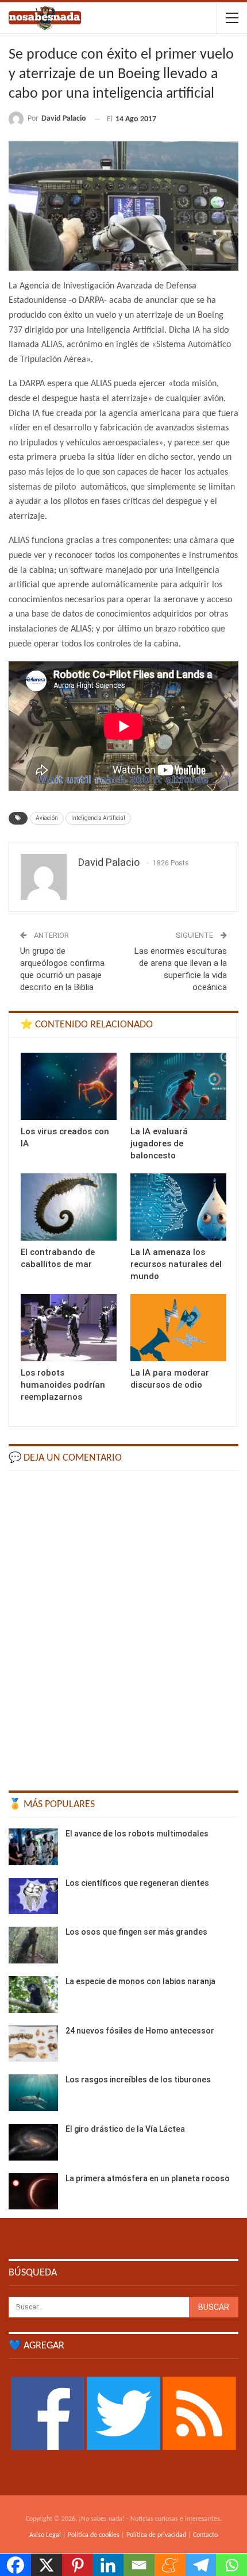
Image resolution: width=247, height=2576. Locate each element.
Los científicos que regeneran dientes (137, 1883)
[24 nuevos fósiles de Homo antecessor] (33, 2044)
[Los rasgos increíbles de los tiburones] (33, 2093)
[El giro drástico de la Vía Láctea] (33, 2142)
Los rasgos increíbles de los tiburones (138, 2080)
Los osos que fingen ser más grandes (136, 1932)
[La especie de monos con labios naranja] (33, 1994)
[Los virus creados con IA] (69, 1086)
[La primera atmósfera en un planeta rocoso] (33, 2192)
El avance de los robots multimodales (137, 1834)
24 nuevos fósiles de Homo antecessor (140, 2031)
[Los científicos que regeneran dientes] (33, 1896)
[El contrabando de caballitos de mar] (69, 1207)
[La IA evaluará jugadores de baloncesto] (178, 1086)
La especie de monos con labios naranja (140, 1981)
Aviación (47, 818)
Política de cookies (94, 2535)
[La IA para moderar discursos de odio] (178, 1328)
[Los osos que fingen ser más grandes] (33, 1945)
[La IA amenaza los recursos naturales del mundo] (178, 1207)
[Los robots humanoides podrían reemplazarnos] (69, 1328)
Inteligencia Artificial (98, 818)
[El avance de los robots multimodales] (33, 1847)
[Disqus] (123, 1626)
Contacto (205, 2535)
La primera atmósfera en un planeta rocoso (148, 2178)
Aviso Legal (45, 2535)
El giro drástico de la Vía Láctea (125, 2129)
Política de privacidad (156, 2535)
